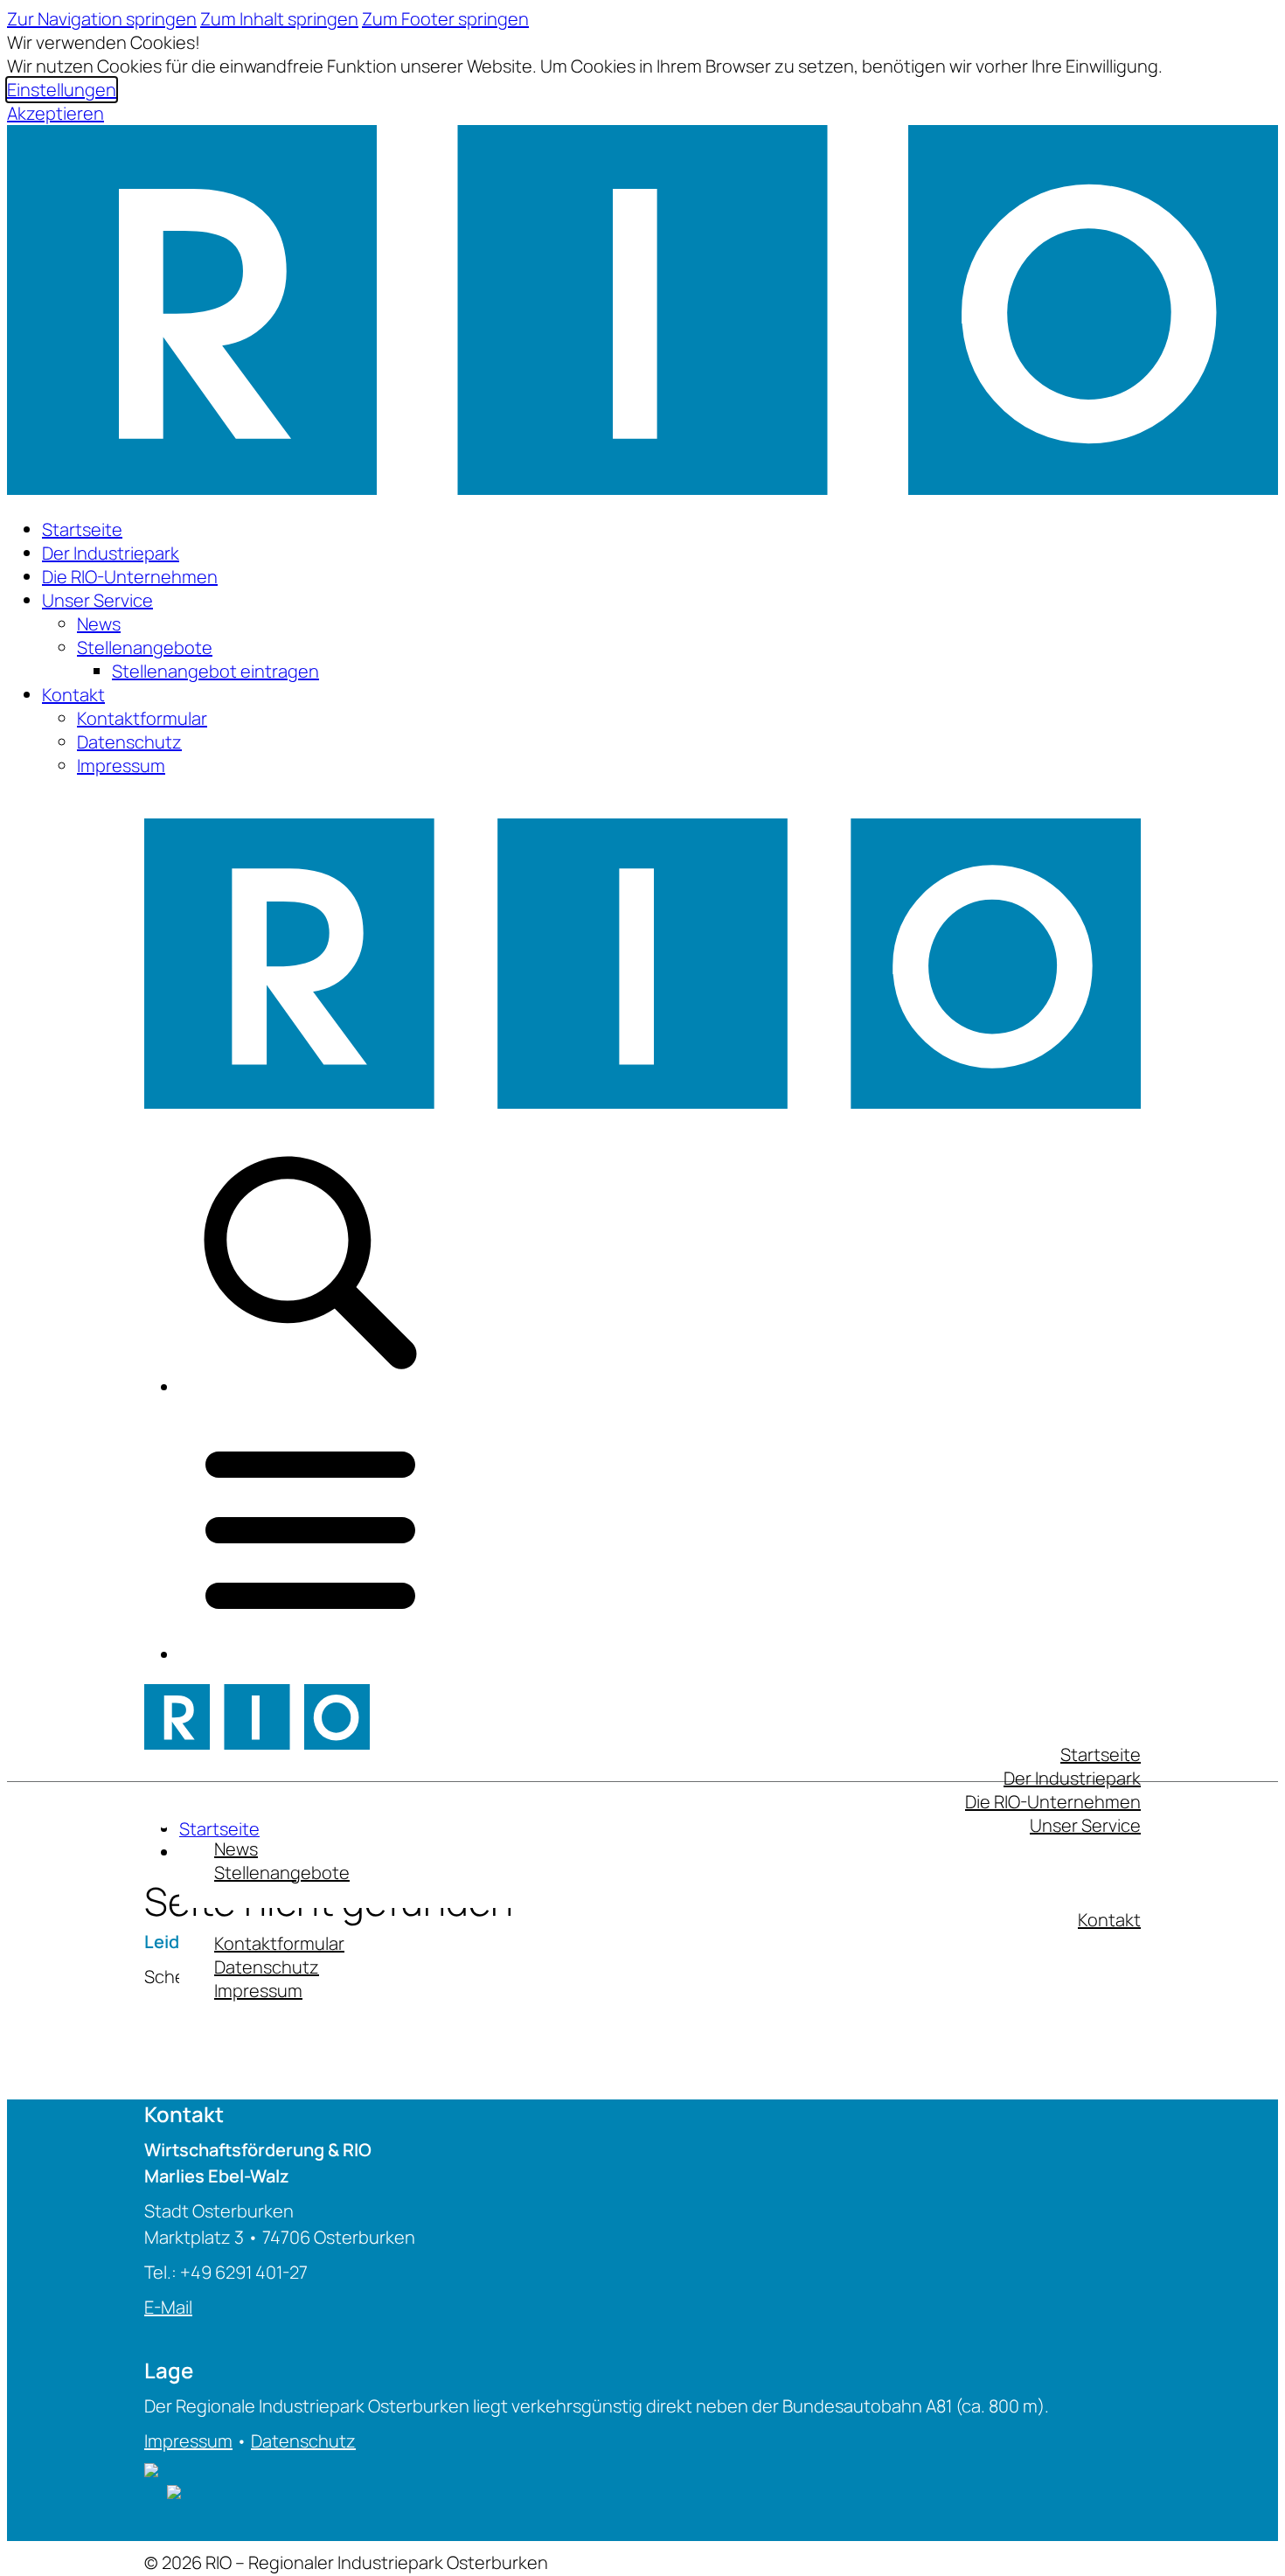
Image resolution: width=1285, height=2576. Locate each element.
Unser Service (97, 600)
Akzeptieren (56, 113)
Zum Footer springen (445, 19)
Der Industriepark (111, 553)
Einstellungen (62, 90)
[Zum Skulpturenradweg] (174, 2492)
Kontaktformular (142, 718)
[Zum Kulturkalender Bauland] (156, 2492)
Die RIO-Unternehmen (130, 577)
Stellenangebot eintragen (215, 671)
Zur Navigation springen (102, 19)
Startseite (82, 529)
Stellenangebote (145, 647)
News (99, 624)
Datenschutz (129, 742)
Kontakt (73, 695)
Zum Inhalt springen (279, 19)
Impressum (121, 766)
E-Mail (168, 2307)
